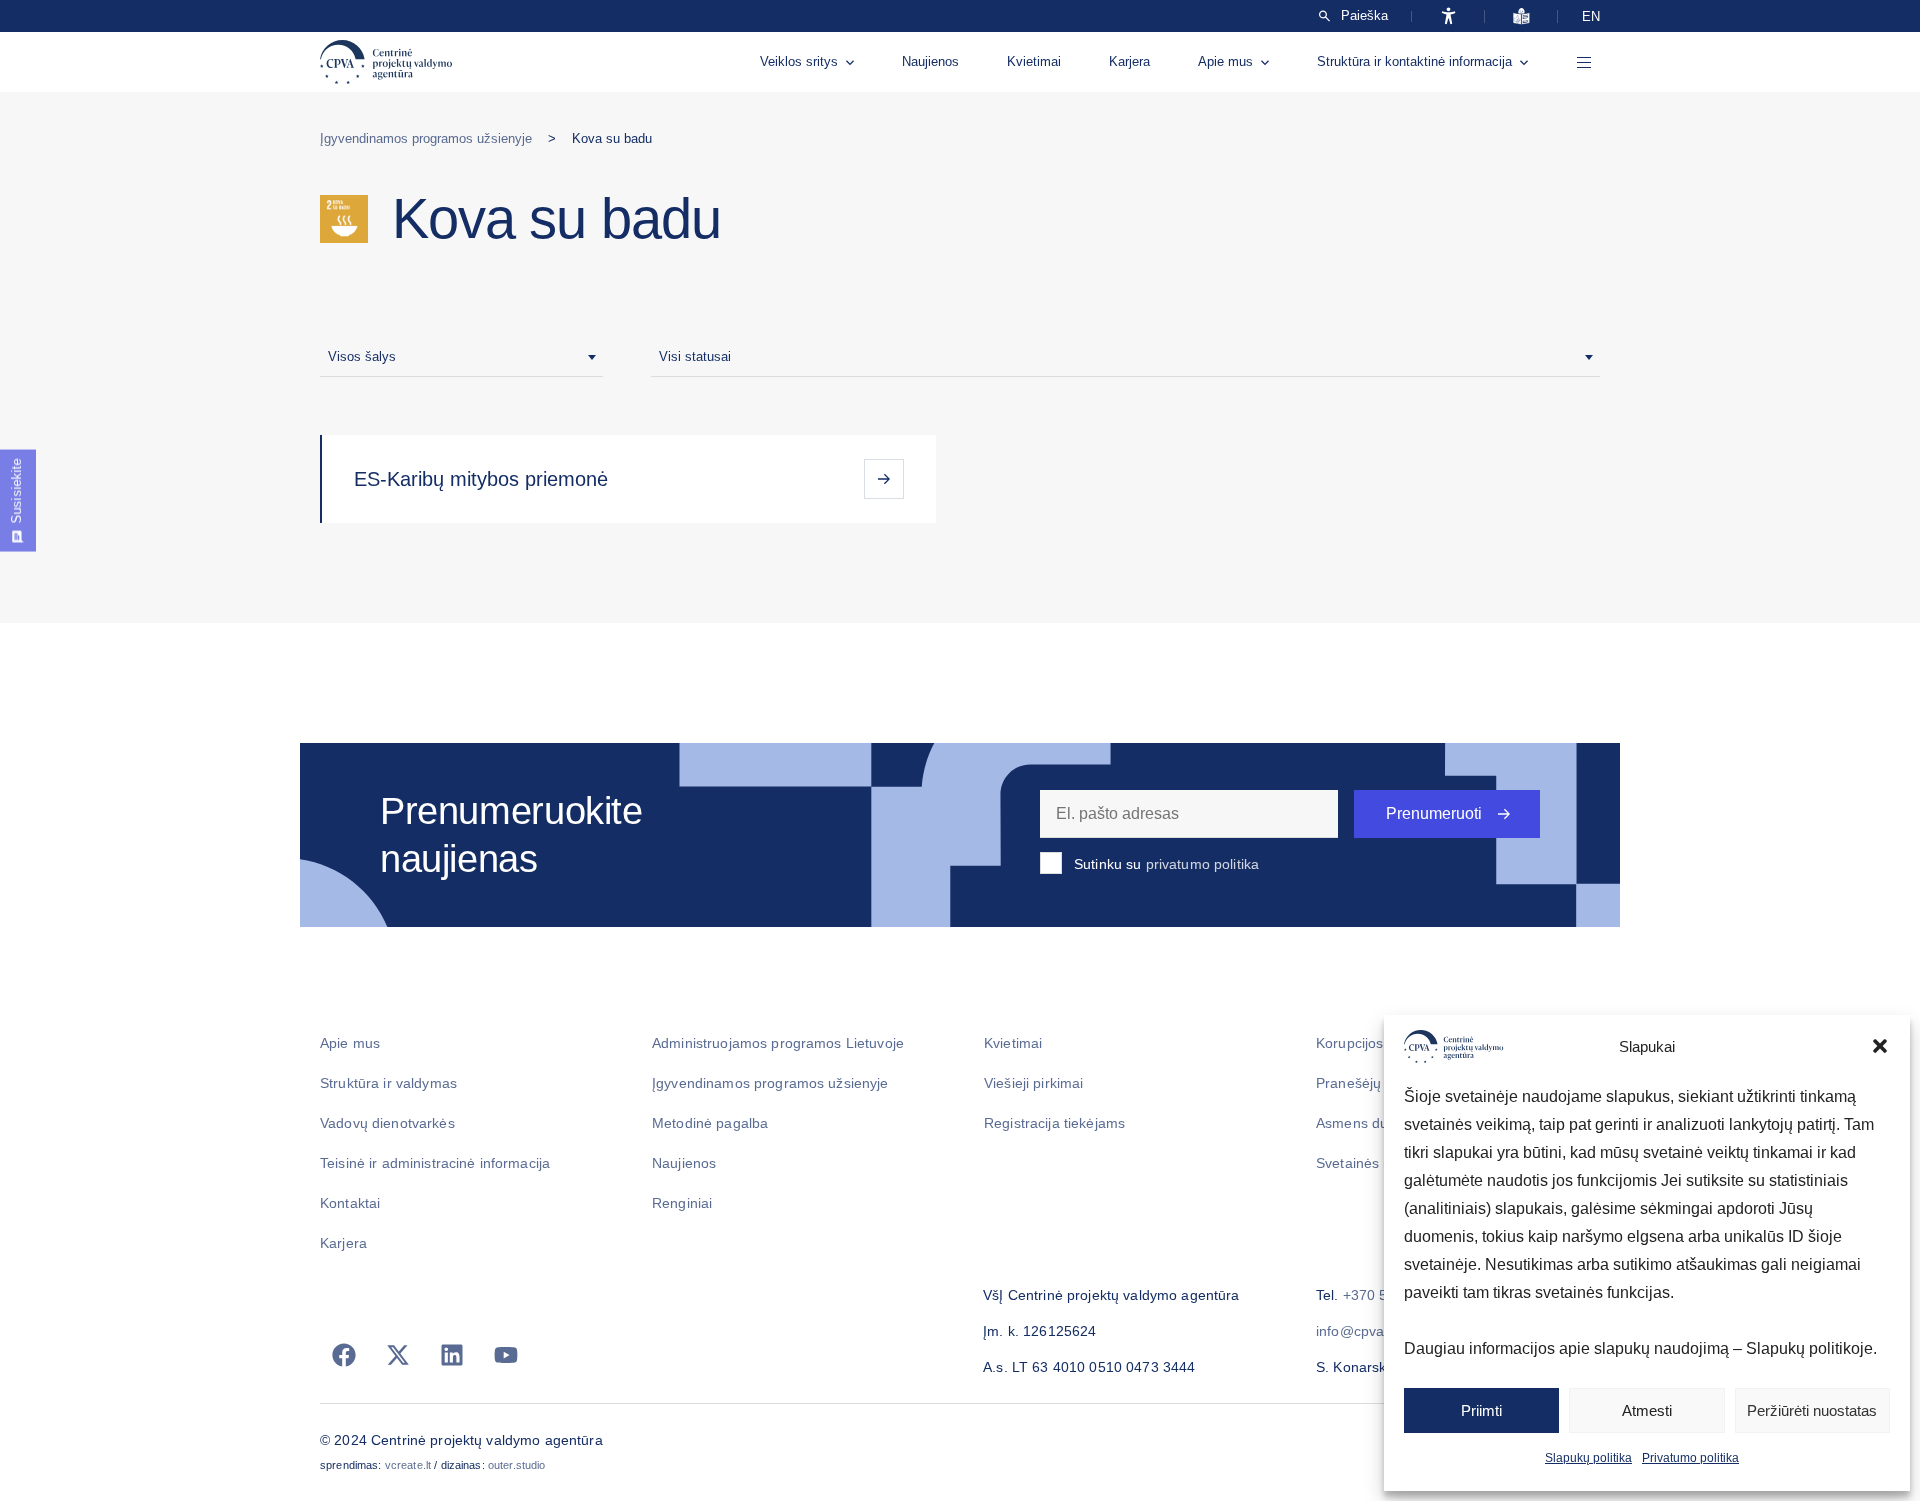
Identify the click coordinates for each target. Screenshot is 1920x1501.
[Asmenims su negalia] (1448, 16)
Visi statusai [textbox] (695, 356)
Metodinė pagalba (710, 1123)
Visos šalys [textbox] (362, 356)
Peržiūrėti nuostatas (1812, 1410)
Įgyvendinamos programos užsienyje (426, 138)
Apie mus (1225, 61)
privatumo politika (1203, 864)
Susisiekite (16, 491)
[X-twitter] (398, 1355)
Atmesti (1647, 1410)
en (1591, 16)
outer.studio (517, 1465)
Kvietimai (1034, 61)
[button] (1880, 1046)
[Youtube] (506, 1355)
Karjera (1129, 61)
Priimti (1481, 1410)
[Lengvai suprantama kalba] (1521, 16)
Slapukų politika (1588, 1458)
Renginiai (682, 1203)
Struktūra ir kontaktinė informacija (1414, 61)
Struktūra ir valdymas (388, 1083)
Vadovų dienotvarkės (387, 1123)
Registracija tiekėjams (1054, 1123)
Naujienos (930, 61)
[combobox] (461, 357)
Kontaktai (350, 1203)
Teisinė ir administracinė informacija (435, 1163)
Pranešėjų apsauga (1378, 1083)
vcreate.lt (408, 1465)
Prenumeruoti (1434, 813)
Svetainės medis (1369, 1163)
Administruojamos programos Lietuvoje (778, 1043)
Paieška (1364, 16)
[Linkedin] (452, 1355)
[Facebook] (344, 1355)
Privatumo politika (1690, 1458)
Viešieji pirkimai (1033, 1083)
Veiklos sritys (799, 61)
